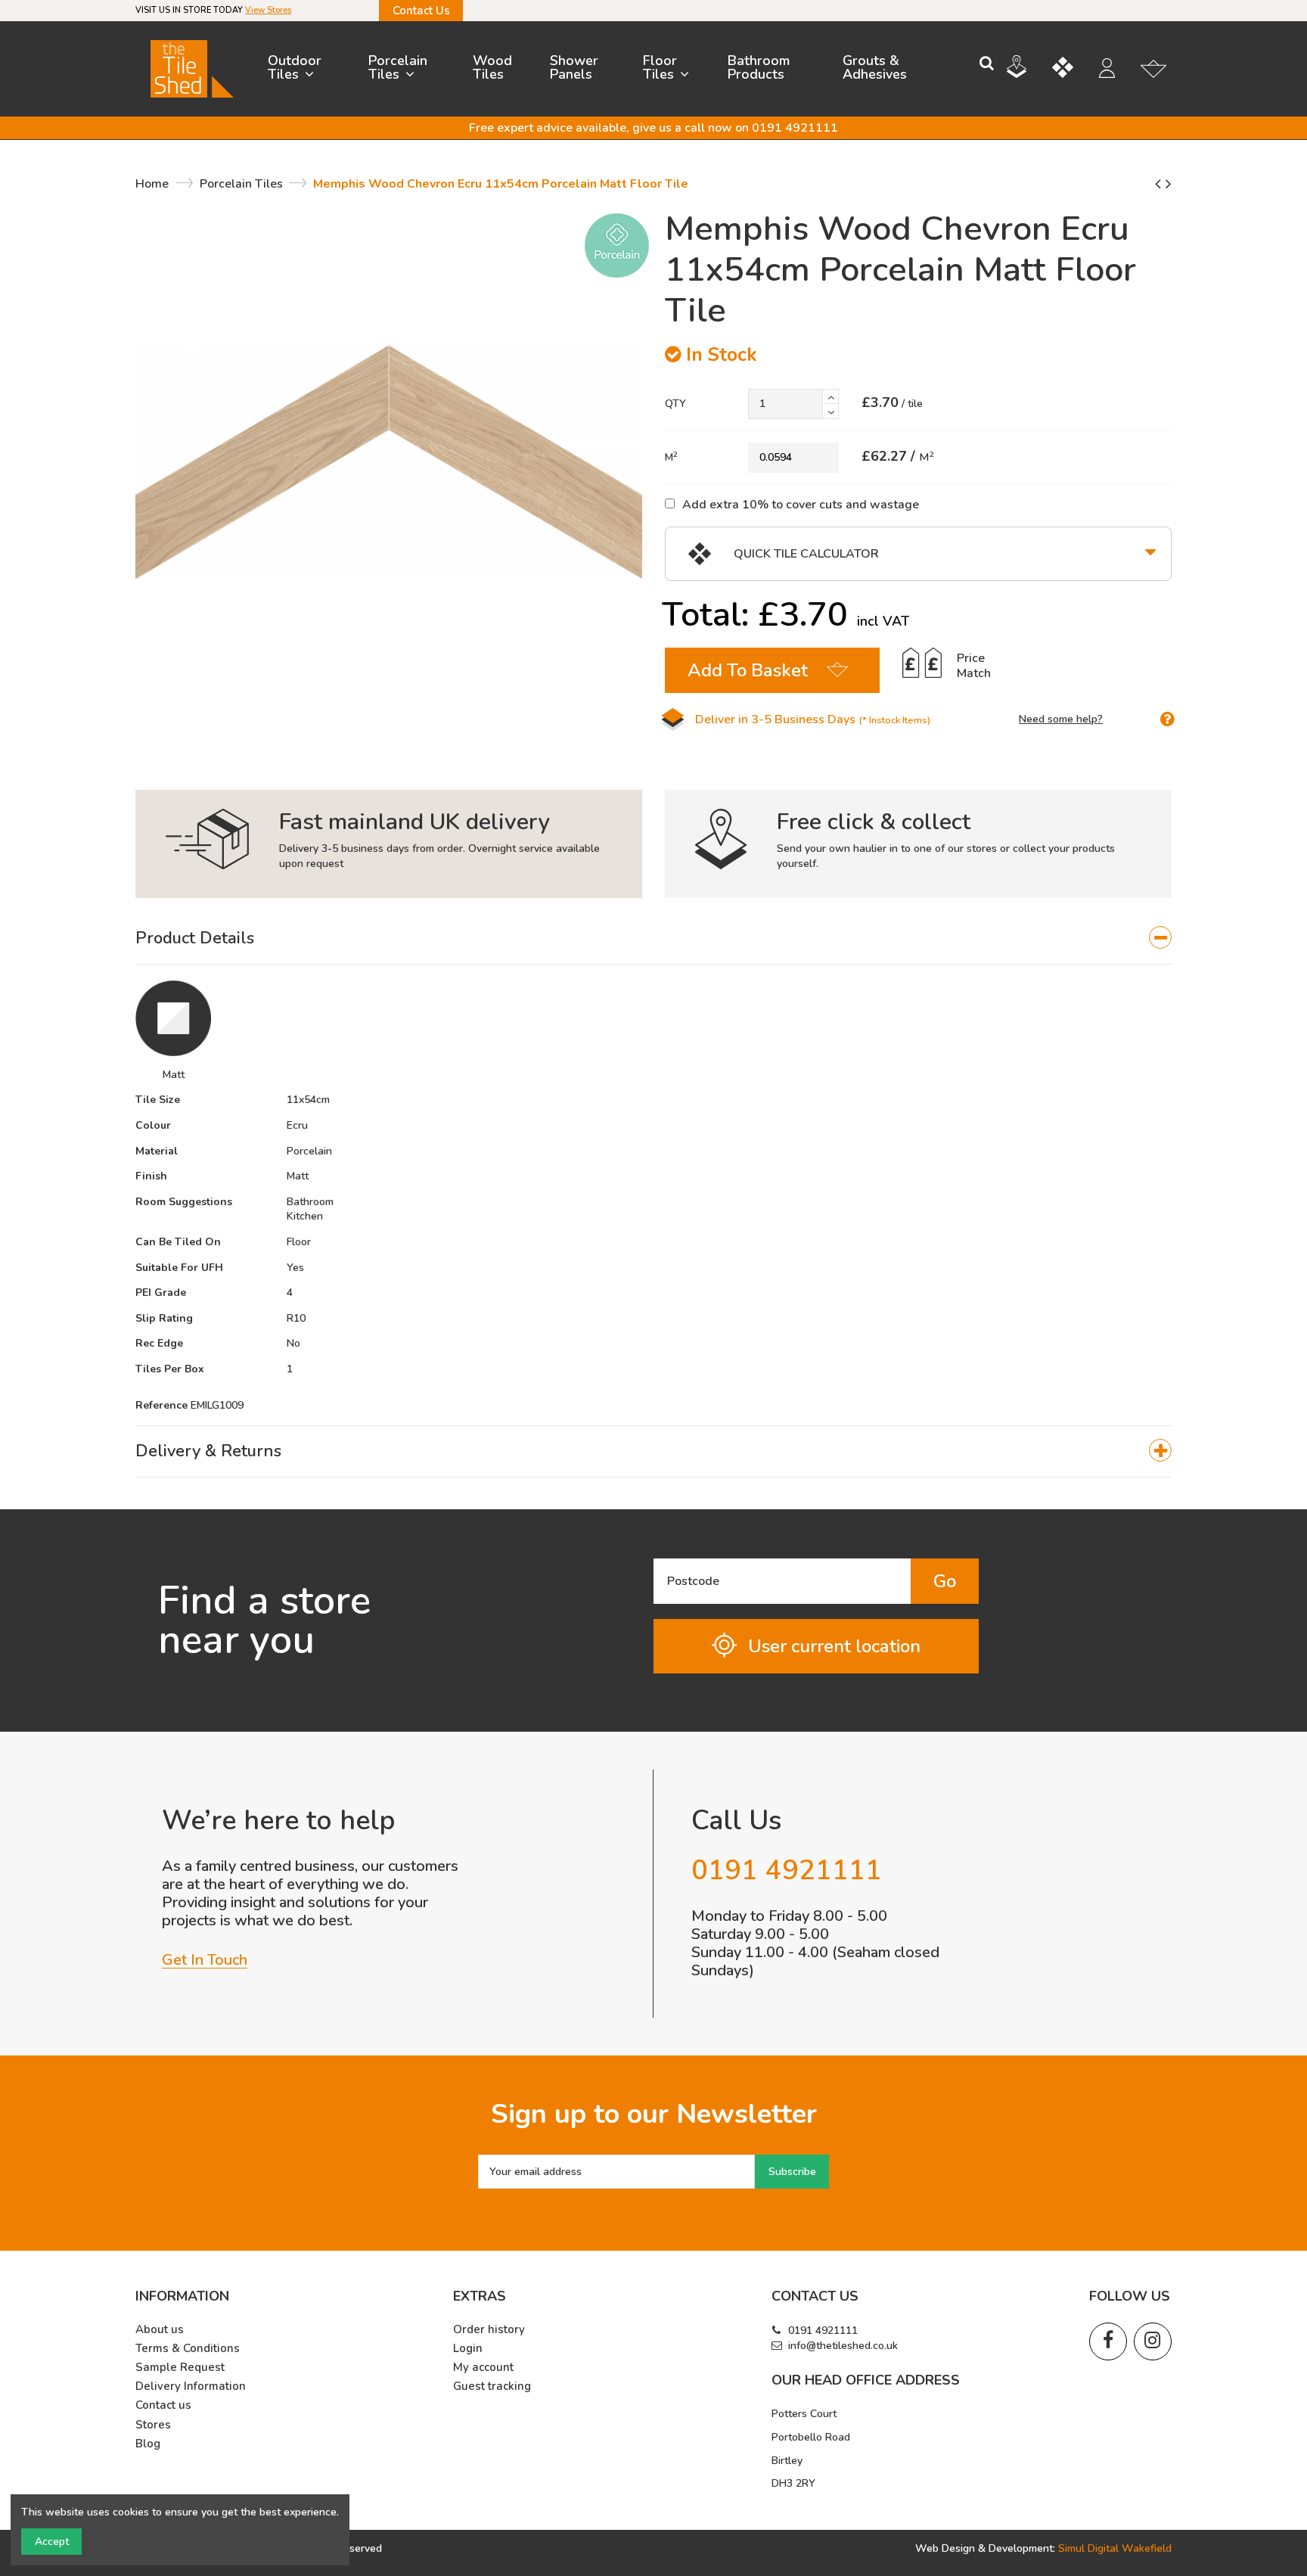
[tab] (653, 939)
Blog (148, 2444)
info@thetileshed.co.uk (843, 2346)
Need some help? (1061, 719)
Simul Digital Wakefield (1115, 2548)
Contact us (163, 2405)
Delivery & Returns (208, 1451)
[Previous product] (1160, 184)
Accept (52, 2542)
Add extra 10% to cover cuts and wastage (801, 504)
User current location (834, 1646)
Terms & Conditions (188, 2349)
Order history (489, 2330)
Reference (161, 1405)
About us (160, 2330)
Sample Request (180, 2368)
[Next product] (1169, 184)
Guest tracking (492, 2386)
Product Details (195, 938)
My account (483, 2368)
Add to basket (748, 670)
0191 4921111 (823, 2331)
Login (468, 2349)
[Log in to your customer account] (1115, 70)
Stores (153, 2425)
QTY (675, 404)
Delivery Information (191, 2386)
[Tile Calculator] (1074, 70)
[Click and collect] (1028, 69)
